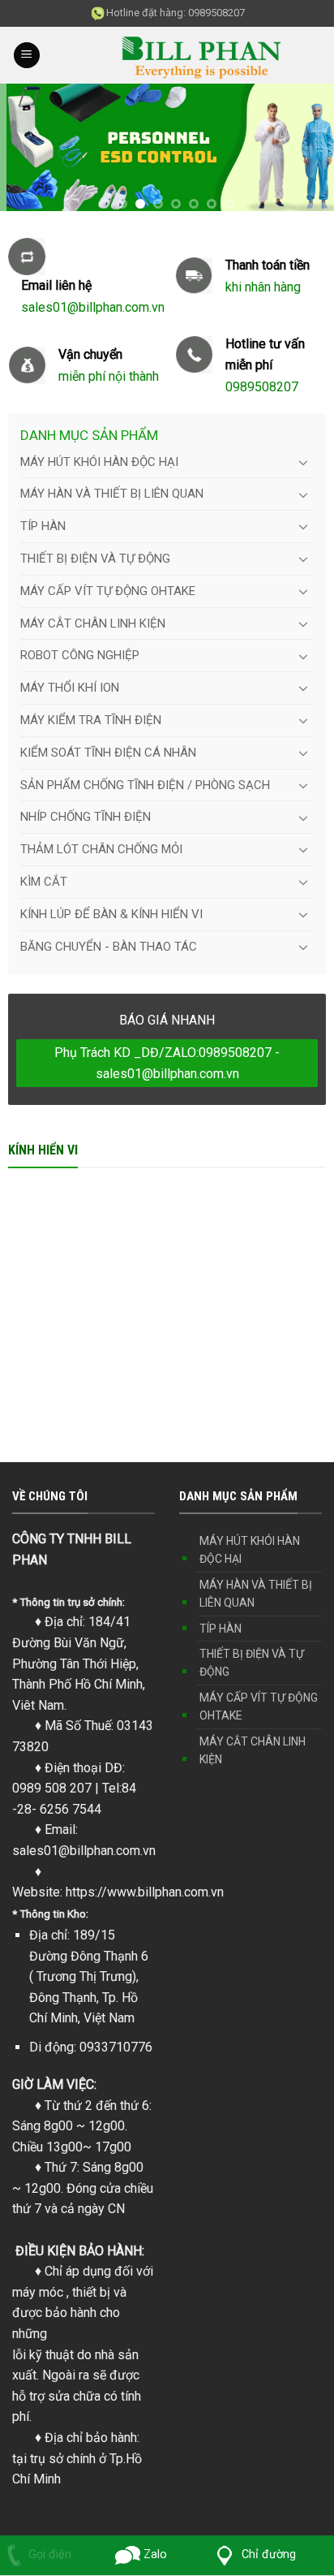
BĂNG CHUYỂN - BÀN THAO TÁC (109, 947)
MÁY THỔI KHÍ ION (70, 688)
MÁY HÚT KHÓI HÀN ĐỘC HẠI (99, 462)
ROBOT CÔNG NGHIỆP (80, 655)
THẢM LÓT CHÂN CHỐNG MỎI (101, 849)
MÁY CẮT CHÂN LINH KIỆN (93, 624)
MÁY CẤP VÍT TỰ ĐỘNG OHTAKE (108, 591)
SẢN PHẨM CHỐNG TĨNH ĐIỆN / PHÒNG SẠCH (145, 785)
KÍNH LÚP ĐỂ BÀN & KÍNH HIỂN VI (111, 914)
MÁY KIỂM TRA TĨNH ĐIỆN (91, 720)
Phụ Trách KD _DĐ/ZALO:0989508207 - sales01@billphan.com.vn (167, 1063)
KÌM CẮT (44, 882)
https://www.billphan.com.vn (145, 1892)
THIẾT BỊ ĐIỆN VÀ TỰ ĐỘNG (95, 559)
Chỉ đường (267, 2554)
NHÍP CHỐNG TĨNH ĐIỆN (86, 817)
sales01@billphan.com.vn (84, 1851)
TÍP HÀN (43, 526)
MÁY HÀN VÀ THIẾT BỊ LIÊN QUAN (112, 494)
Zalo (154, 2554)
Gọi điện (50, 2554)
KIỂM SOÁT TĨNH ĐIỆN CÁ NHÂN (108, 753)
